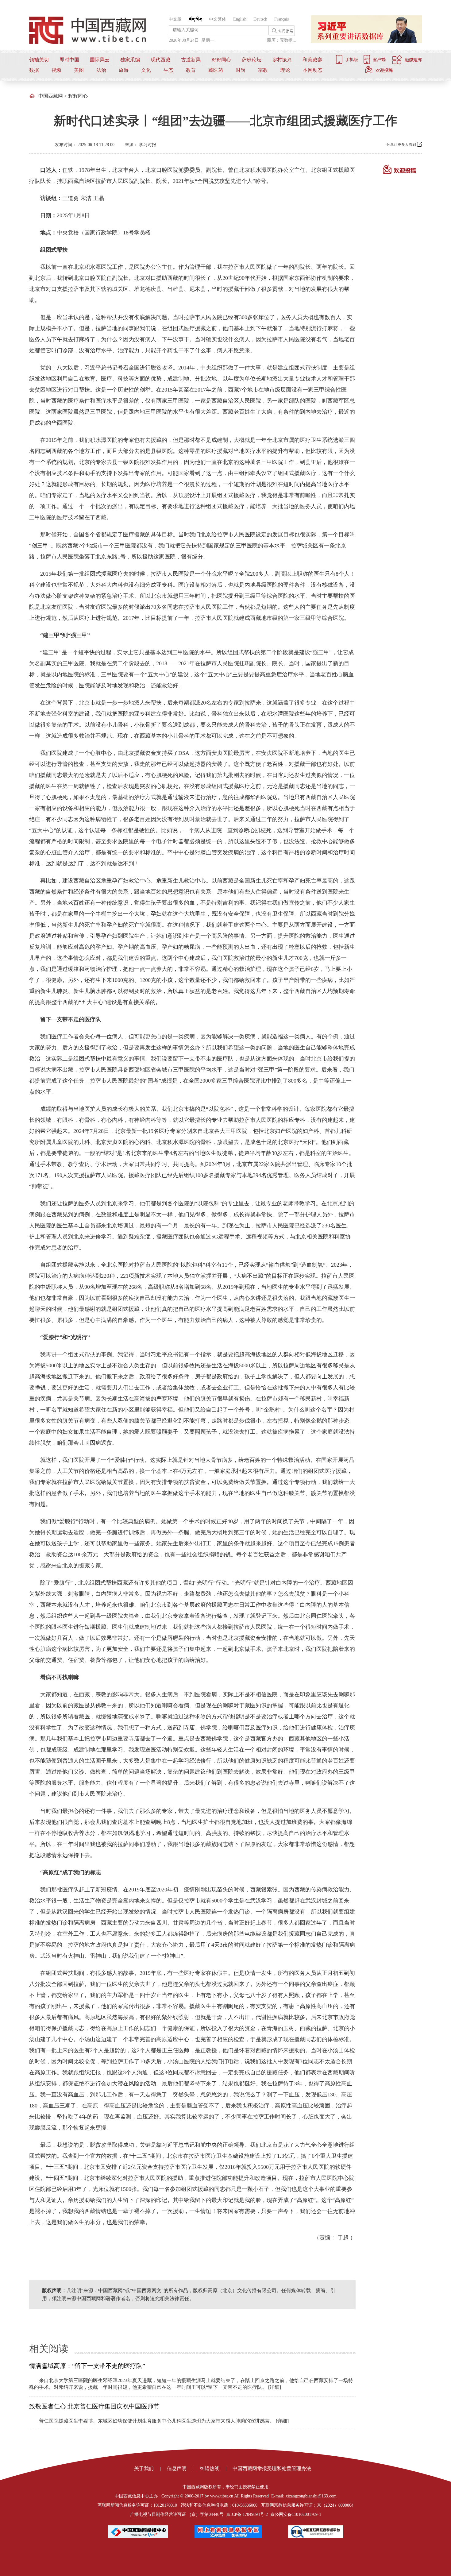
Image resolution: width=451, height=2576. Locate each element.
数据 (34, 70)
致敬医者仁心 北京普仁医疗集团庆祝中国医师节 (94, 2406)
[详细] (275, 2387)
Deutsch (260, 19)
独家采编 (130, 60)
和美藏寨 (312, 60)
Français (281, 19)
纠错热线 (210, 2468)
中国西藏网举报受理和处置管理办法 (272, 2468)
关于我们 (144, 2468)
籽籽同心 (221, 60)
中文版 (175, 19)
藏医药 (216, 70)
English (240, 19)
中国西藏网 (51, 96)
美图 (79, 70)
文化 (146, 70)
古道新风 (191, 60)
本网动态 (313, 70)
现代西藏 (160, 60)
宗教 (263, 70)
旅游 (124, 70)
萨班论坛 (252, 60)
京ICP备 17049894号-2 (247, 2514)
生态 (168, 70)
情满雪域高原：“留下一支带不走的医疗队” (87, 2366)
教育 (191, 70)
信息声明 (177, 2468)
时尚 (241, 70)
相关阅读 (49, 2349)
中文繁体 (218, 19)
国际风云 (100, 60)
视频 (56, 70)
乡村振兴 (282, 60)
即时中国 (69, 60)
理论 (285, 70)
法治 (101, 70)
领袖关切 (39, 60)
